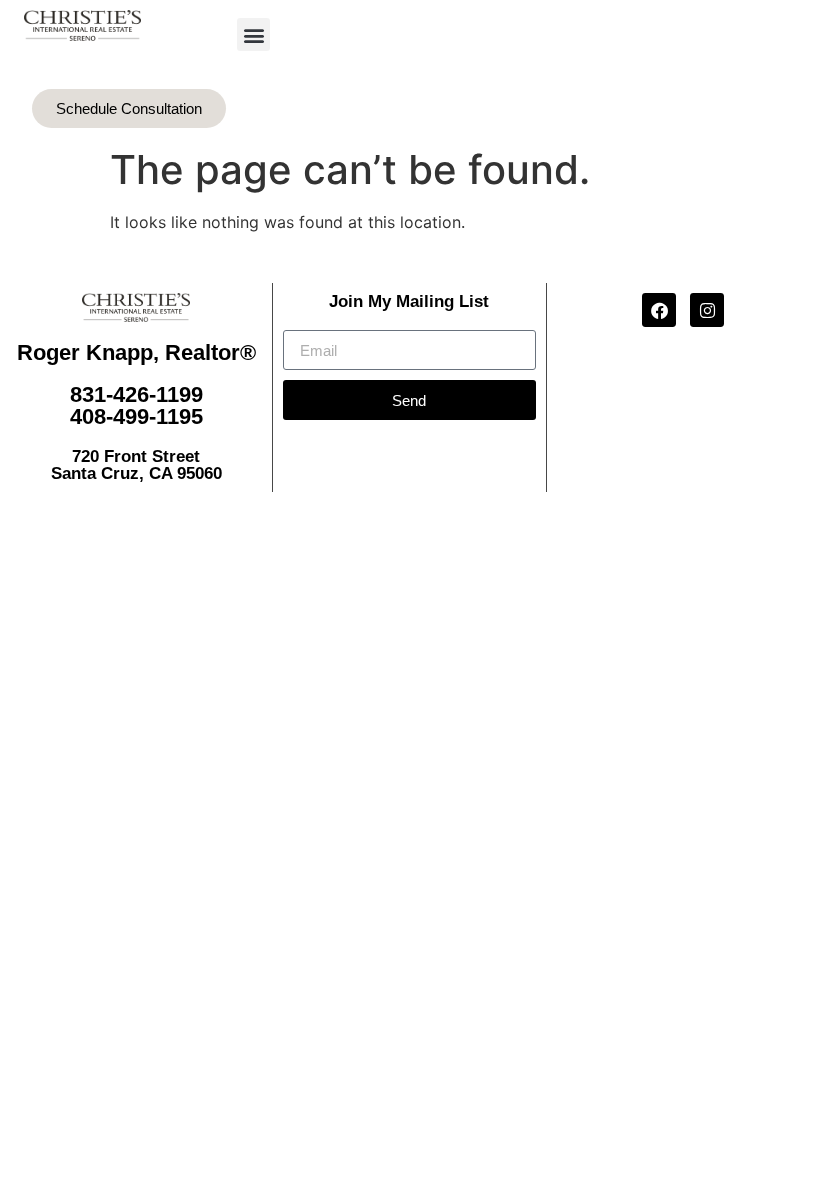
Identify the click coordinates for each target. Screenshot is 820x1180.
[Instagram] (707, 310)
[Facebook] (659, 310)
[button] (253, 34)
